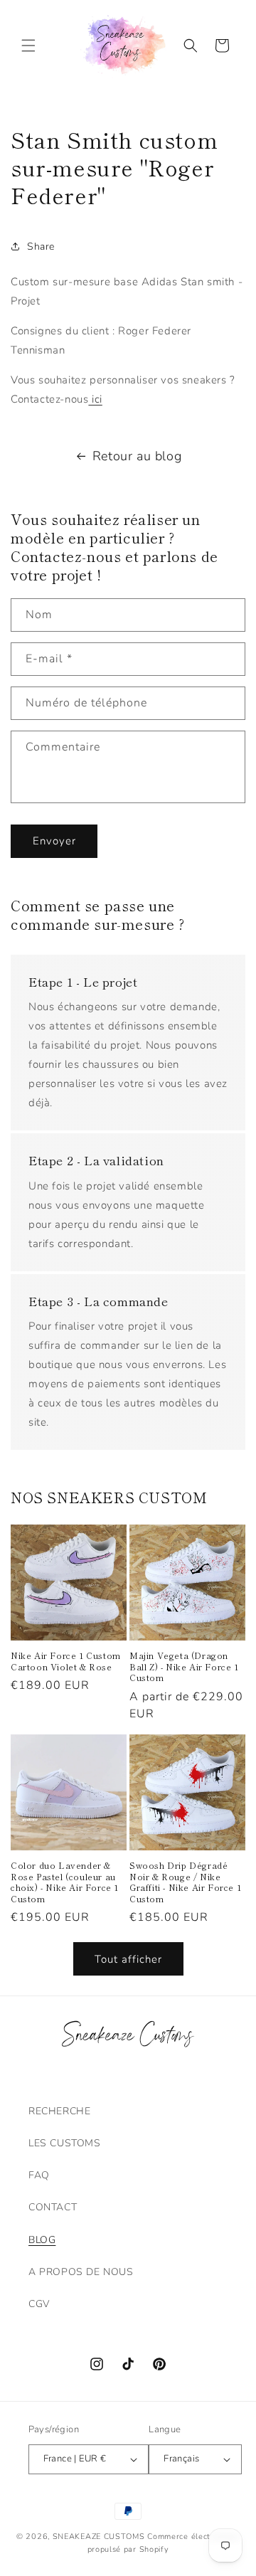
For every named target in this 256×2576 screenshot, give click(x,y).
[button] (28, 46)
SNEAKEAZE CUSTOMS (99, 2537)
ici (95, 399)
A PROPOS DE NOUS (81, 2272)
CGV (39, 2304)
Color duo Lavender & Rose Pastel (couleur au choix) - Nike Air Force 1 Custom (65, 1882)
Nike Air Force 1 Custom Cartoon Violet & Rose (66, 1661)
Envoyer (54, 841)
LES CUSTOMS (65, 2143)
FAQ (39, 2175)
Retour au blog (137, 456)
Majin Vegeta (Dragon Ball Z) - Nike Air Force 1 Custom (184, 1666)
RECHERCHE (59, 2111)
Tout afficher (128, 1959)
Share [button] (41, 247)
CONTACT (53, 2207)
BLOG (42, 2240)
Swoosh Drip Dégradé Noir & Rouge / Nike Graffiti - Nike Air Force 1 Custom (185, 1882)
